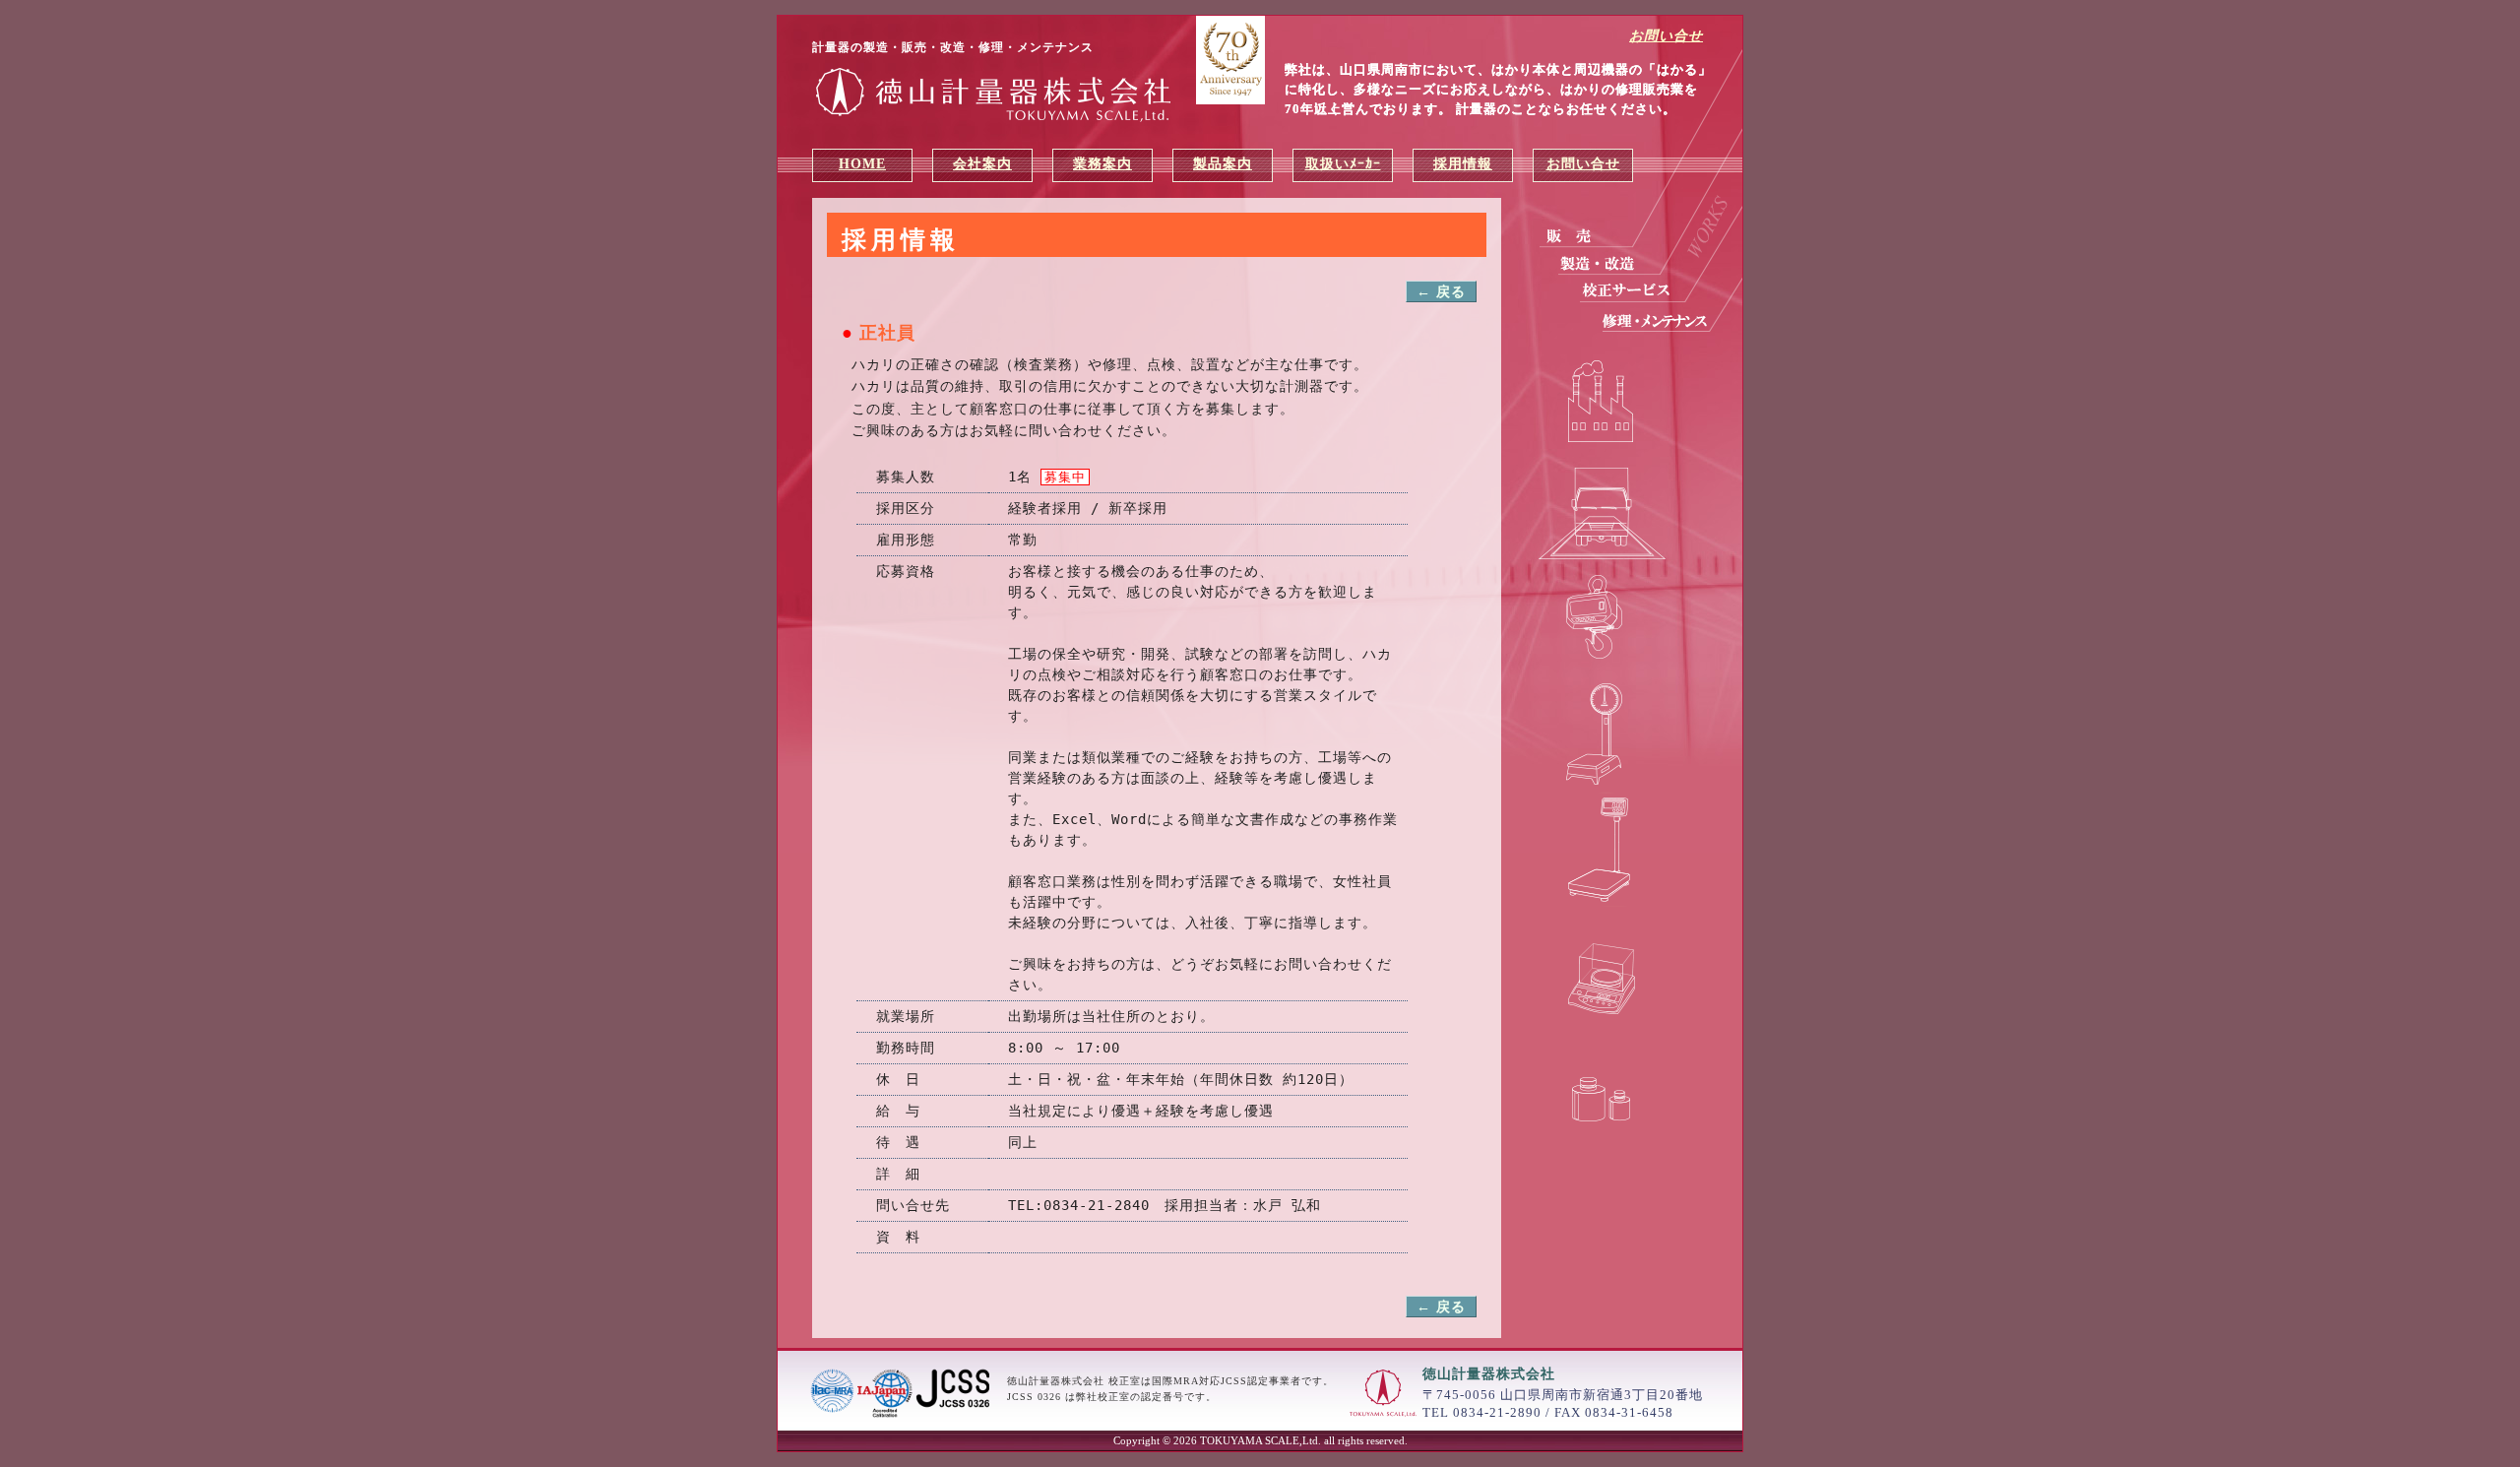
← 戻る (1441, 292)
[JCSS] (901, 1414)
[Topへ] (999, 95)
